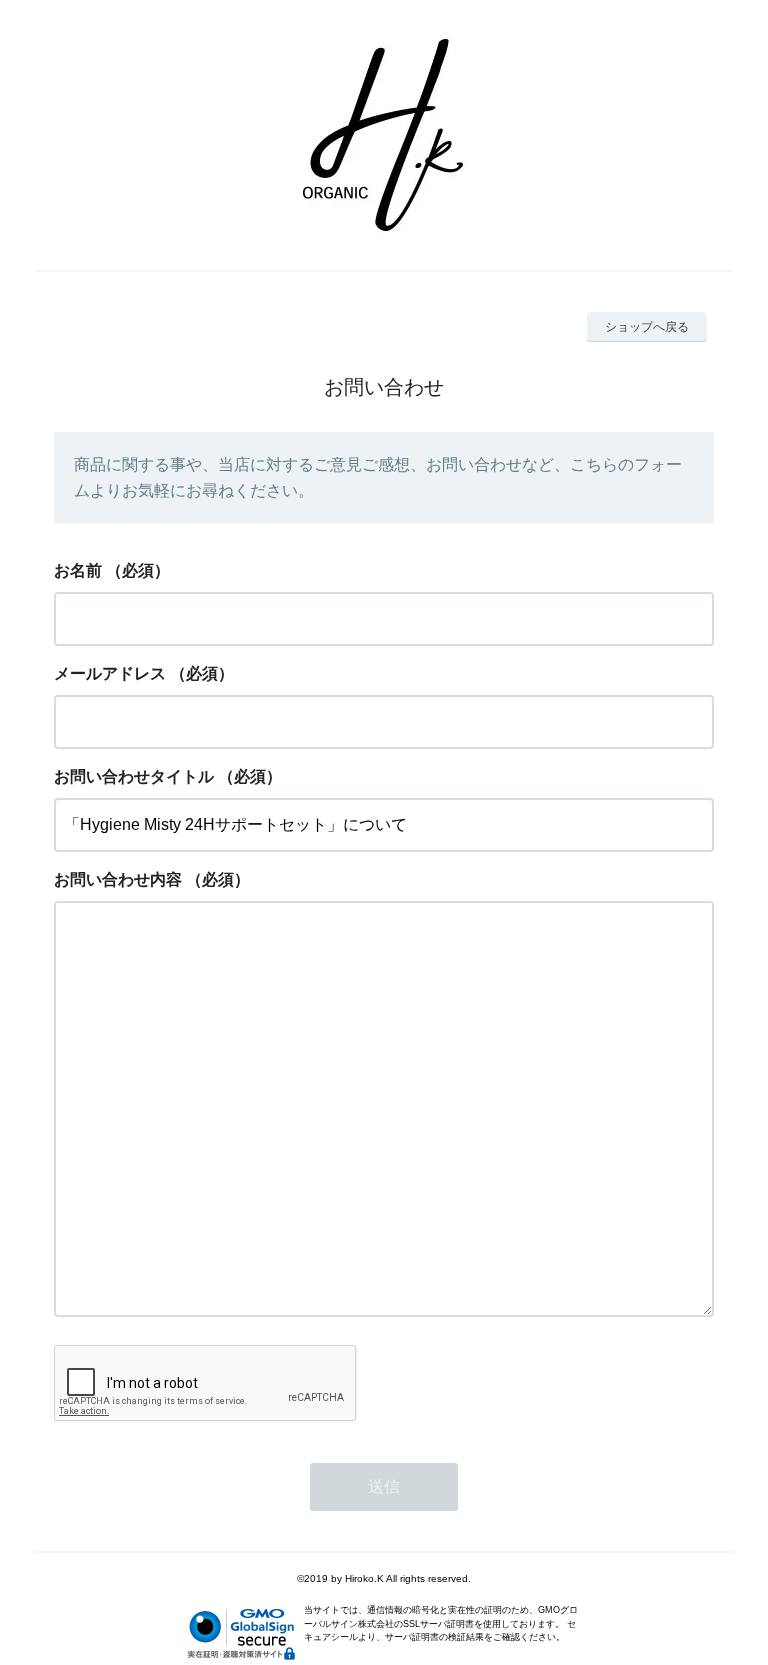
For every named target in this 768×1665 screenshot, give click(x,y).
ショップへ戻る (647, 327)
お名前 (78, 570)
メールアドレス (110, 673)
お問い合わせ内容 (118, 879)
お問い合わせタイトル (134, 776)
